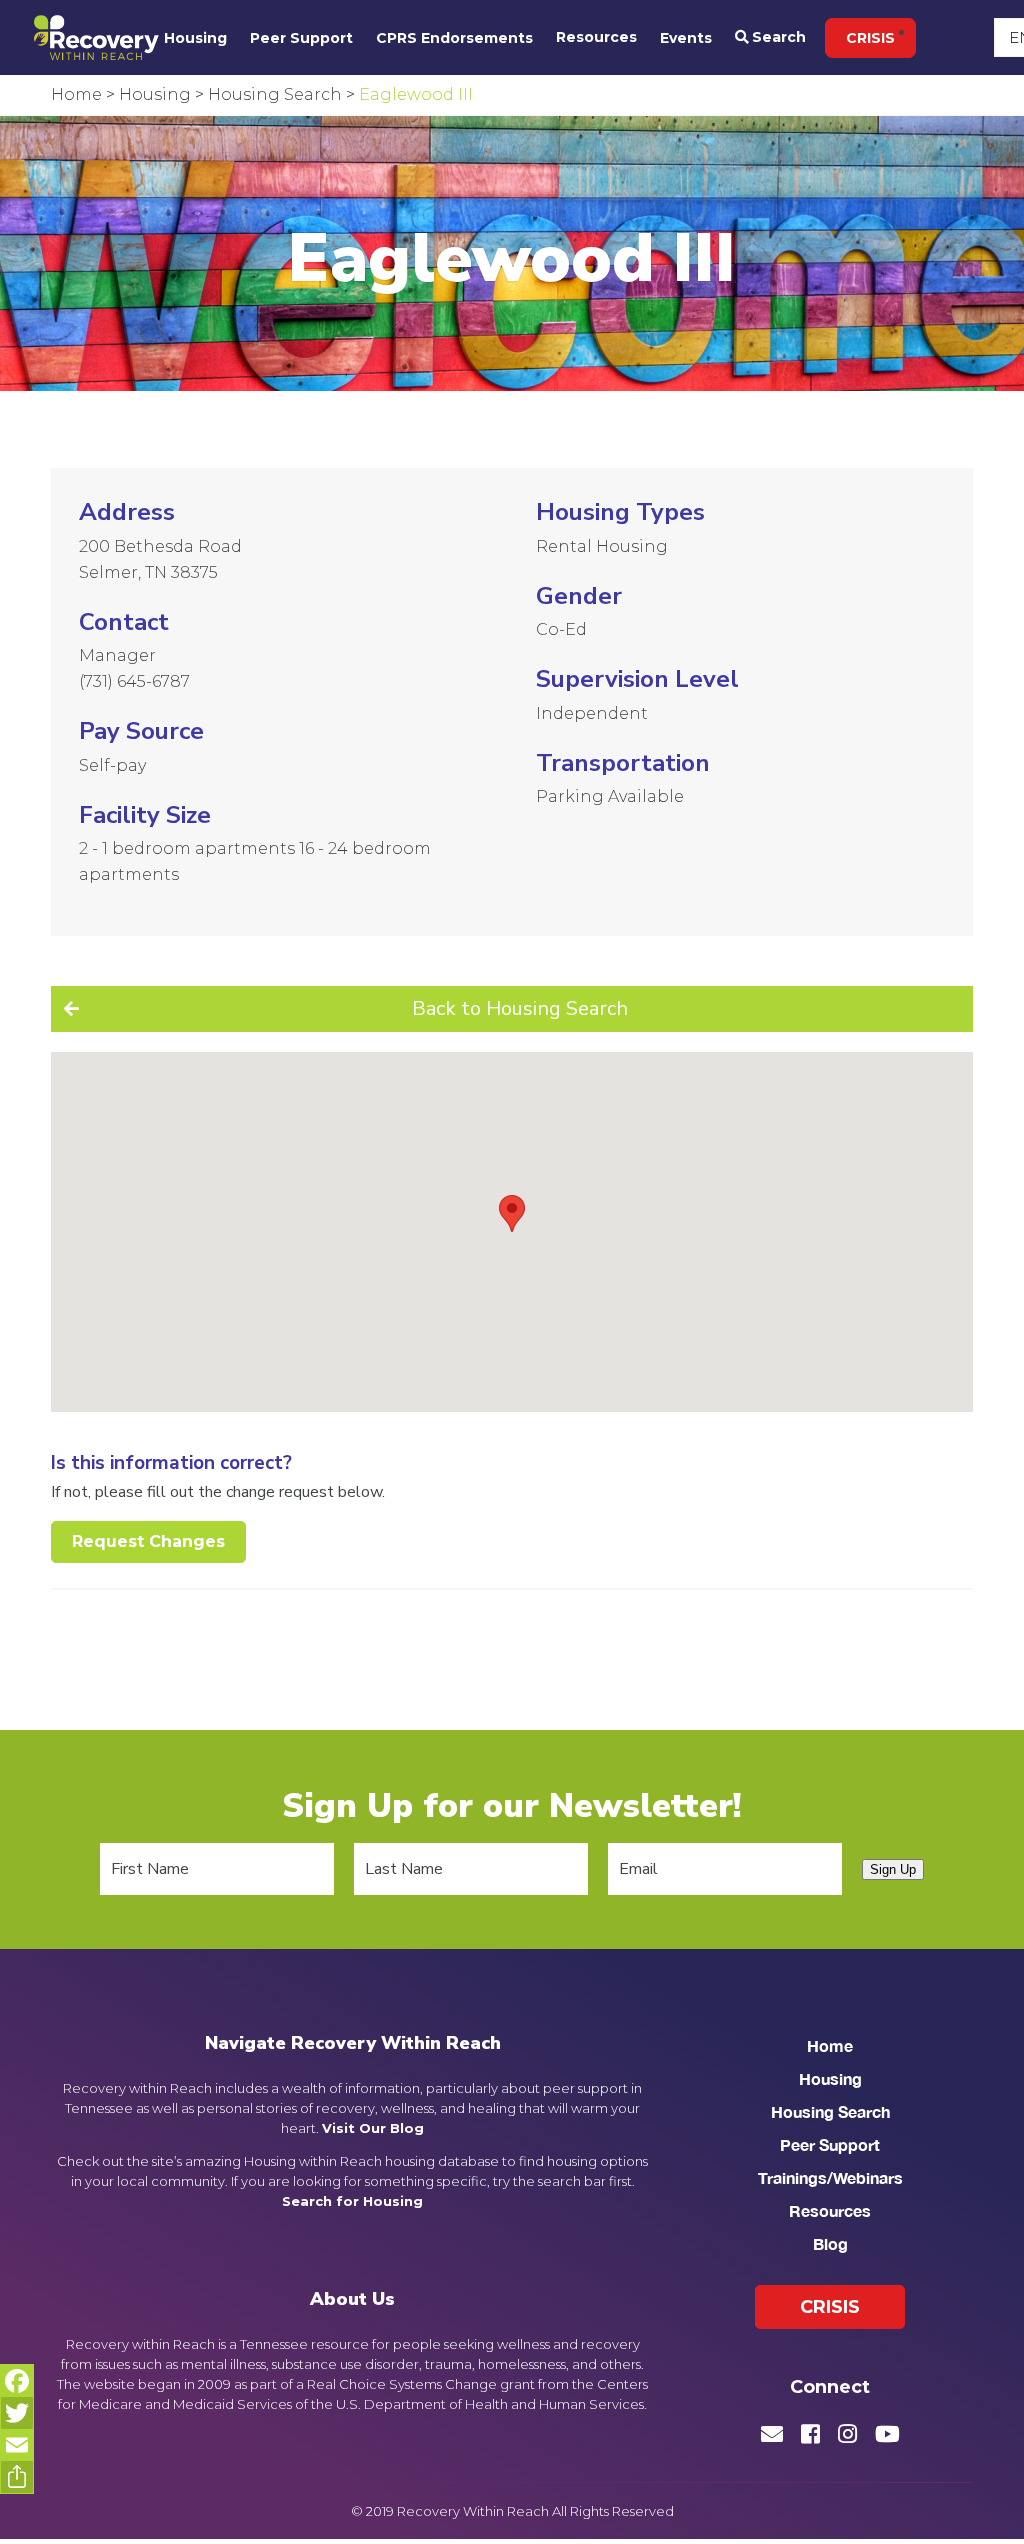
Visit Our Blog (373, 2128)
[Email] (17, 2445)
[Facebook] (17, 2381)
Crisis (870, 38)
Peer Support (301, 38)
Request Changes (148, 1541)
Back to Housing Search (520, 1008)
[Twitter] (17, 2413)
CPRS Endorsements (454, 38)
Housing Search (830, 2111)
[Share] (17, 2477)
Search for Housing (352, 2201)
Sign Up (893, 1869)
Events (686, 38)
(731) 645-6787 (134, 681)
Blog (830, 2243)
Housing (195, 38)
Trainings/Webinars (830, 2177)
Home (830, 2045)
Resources (596, 37)
